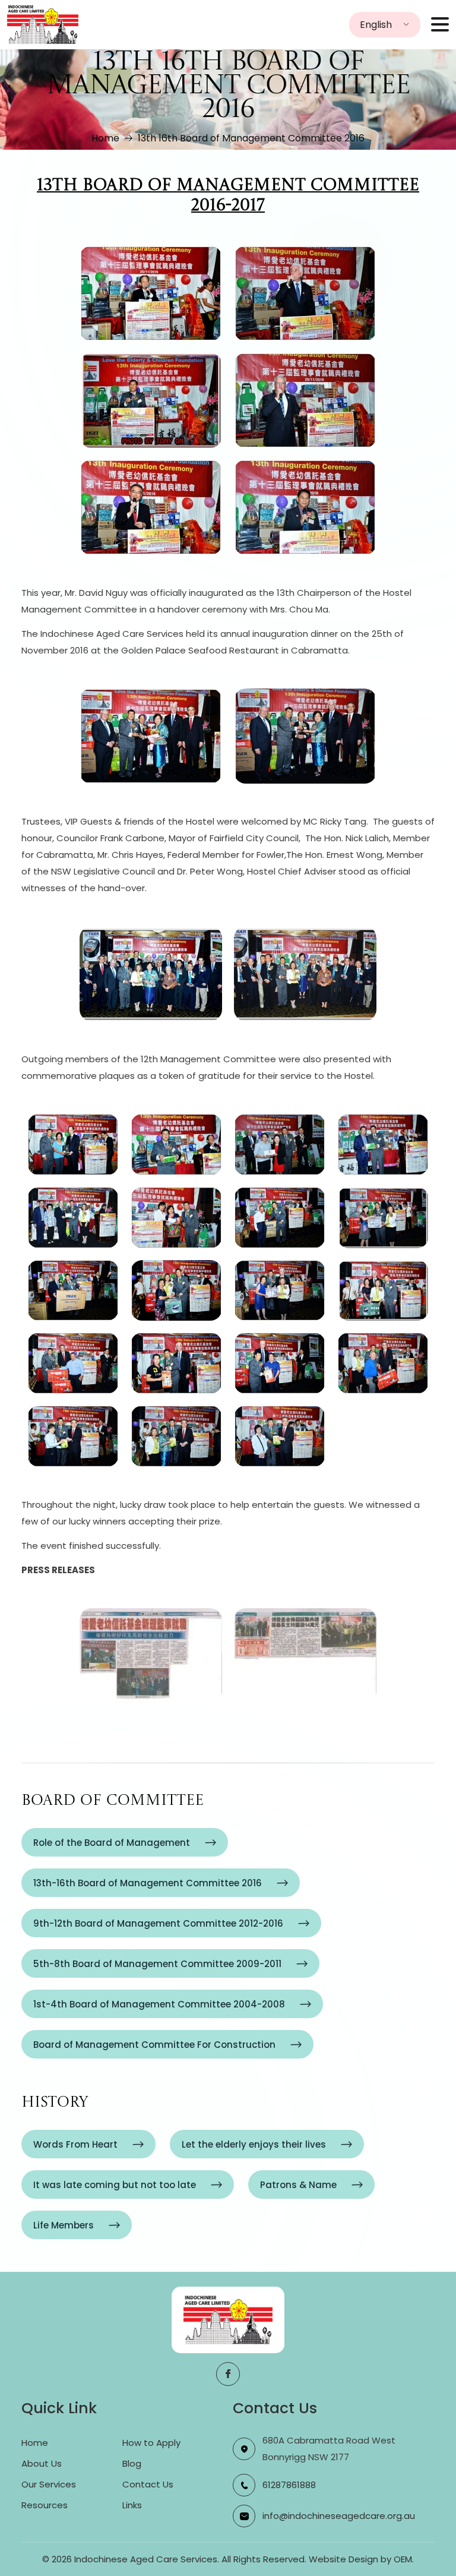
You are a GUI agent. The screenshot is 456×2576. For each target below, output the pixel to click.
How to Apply (151, 2443)
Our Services (49, 2484)
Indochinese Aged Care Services (146, 2559)
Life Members (64, 2225)
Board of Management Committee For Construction (154, 2045)
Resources (45, 2505)
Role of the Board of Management (112, 1843)
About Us (42, 2463)
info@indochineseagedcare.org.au (339, 2516)
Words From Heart (75, 2144)
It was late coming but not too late (115, 2185)
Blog (132, 2463)
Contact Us (148, 2484)
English (376, 25)
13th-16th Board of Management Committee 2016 (148, 1883)
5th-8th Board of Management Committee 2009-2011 (157, 1964)
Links (132, 2505)
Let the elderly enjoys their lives (254, 2144)
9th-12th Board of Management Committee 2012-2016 (158, 1923)
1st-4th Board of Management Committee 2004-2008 (159, 2004)
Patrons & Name (298, 2185)
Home (105, 138)
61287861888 (289, 2485)
